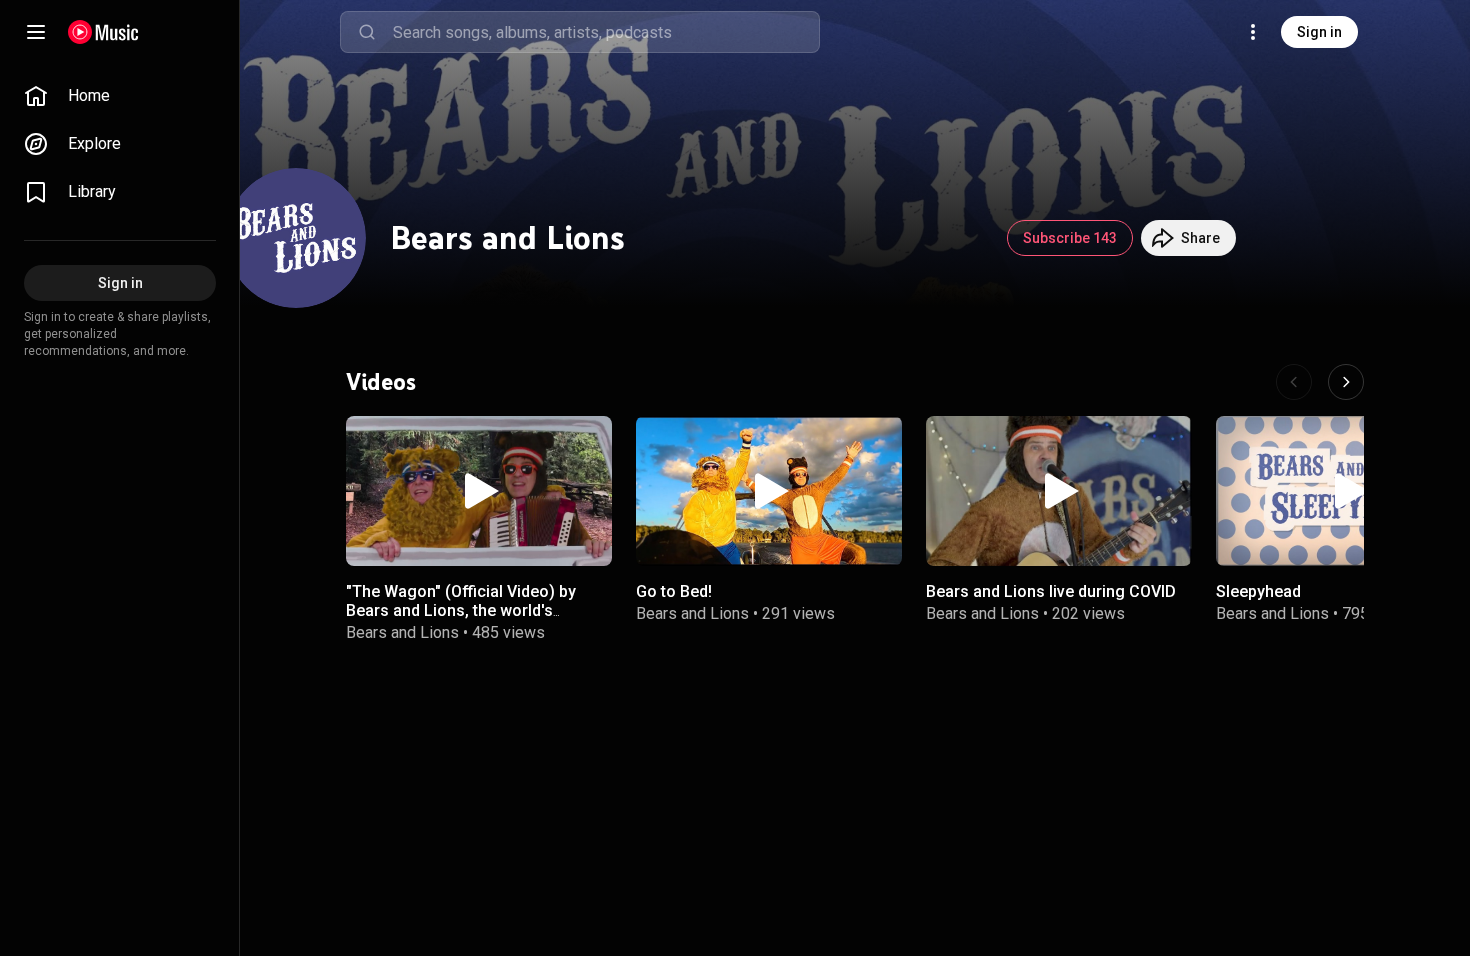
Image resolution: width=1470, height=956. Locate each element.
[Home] (103, 32)
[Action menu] (590, 442)
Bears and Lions (402, 632)
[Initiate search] (367, 32)
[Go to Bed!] (769, 491)
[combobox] (606, 32)
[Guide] (36, 32)
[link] (120, 96)
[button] (479, 491)
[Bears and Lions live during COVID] (1059, 491)
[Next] (1346, 382)
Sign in (1319, 32)
